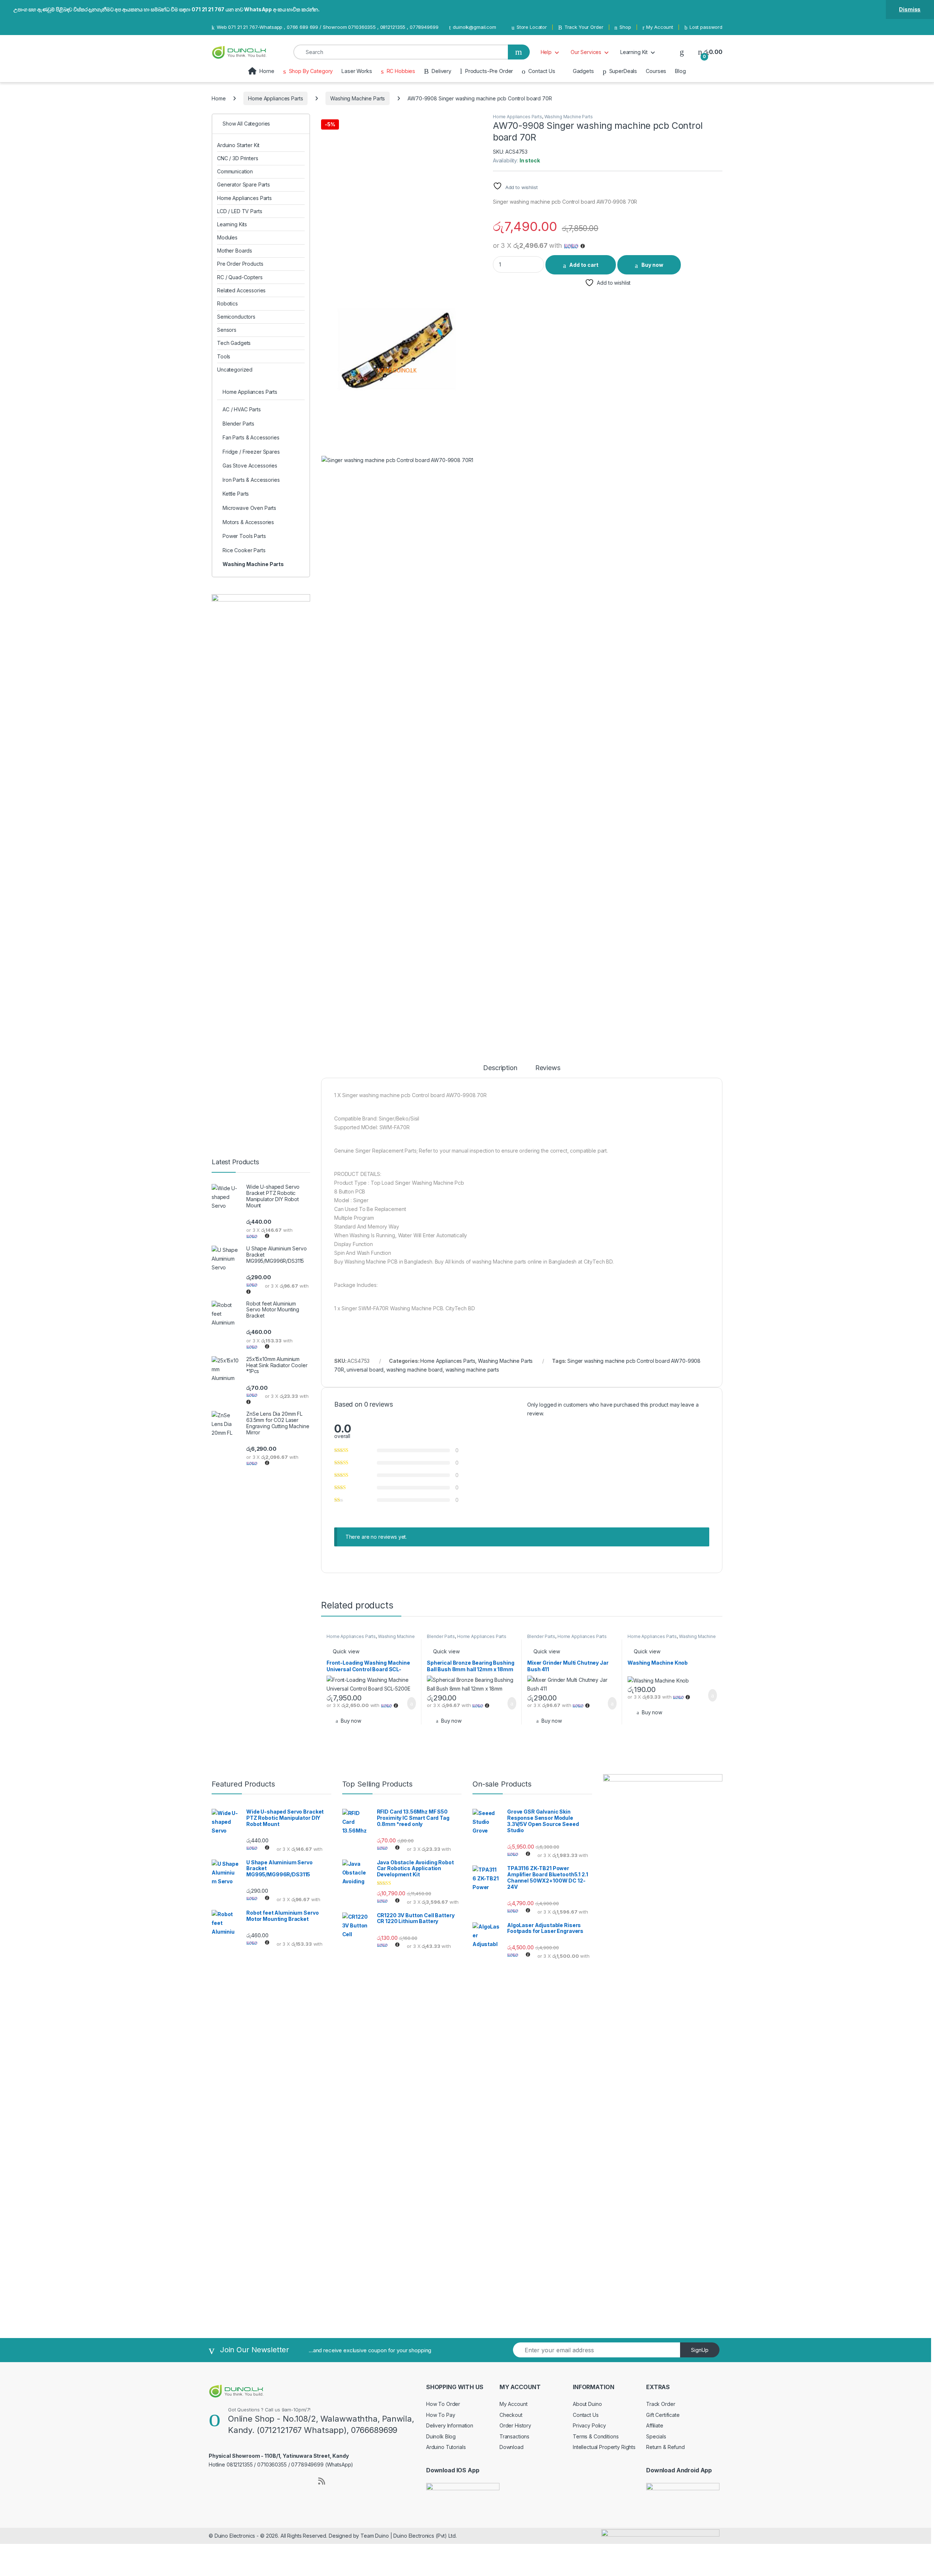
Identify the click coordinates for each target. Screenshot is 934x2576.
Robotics (227, 303)
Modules (227, 237)
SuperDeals (623, 71)
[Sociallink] (212, 2480)
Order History (515, 2425)
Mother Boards (235, 251)
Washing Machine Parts (358, 98)
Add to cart (584, 265)
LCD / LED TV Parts (240, 211)
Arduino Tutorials (446, 2447)
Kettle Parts (236, 494)
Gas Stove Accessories (250, 466)
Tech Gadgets (234, 343)
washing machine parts (472, 1370)
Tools (224, 356)
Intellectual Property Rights (604, 2447)
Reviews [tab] (548, 1068)
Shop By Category (311, 71)
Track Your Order (584, 27)
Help (546, 52)
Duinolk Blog (441, 2436)
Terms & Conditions (596, 2436)
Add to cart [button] (411, 1703)
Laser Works (357, 71)
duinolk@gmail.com (474, 27)
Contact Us (542, 71)
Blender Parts (441, 1636)
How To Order (443, 2404)
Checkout (511, 2415)
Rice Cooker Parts (244, 550)
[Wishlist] (682, 52)
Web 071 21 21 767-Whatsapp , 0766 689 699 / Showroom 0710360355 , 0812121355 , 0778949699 (327, 27)
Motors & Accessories (248, 522)
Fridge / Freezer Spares (251, 452)
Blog (680, 71)
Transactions (514, 2436)
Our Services (586, 52)
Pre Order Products (240, 264)
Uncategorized (235, 370)
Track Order (661, 2404)
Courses (656, 71)
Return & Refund (665, 2447)
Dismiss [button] (910, 9)
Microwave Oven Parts (249, 508)
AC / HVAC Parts (242, 409)
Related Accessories (241, 290)
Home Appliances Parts (275, 98)
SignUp (700, 2350)
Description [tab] (500, 1068)
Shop (625, 27)
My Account (660, 27)
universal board (365, 1370)
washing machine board (414, 1370)
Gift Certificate (663, 2415)
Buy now (652, 265)
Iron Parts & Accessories (251, 480)
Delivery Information (450, 2425)
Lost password (706, 27)
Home (267, 71)
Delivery (441, 71)
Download (512, 2447)
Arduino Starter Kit (238, 145)
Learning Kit (634, 52)
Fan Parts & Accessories (251, 437)
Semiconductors (236, 317)
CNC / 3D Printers (238, 158)
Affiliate (655, 2425)
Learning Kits (232, 224)
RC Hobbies (401, 71)
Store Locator (532, 27)
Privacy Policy (589, 2425)
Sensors (227, 330)
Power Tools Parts (244, 536)
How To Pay (441, 2415)
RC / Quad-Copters (240, 277)
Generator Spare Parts (244, 184)
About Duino (587, 2404)
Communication (235, 171)
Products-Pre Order (489, 71)
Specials (656, 2436)
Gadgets (583, 71)
